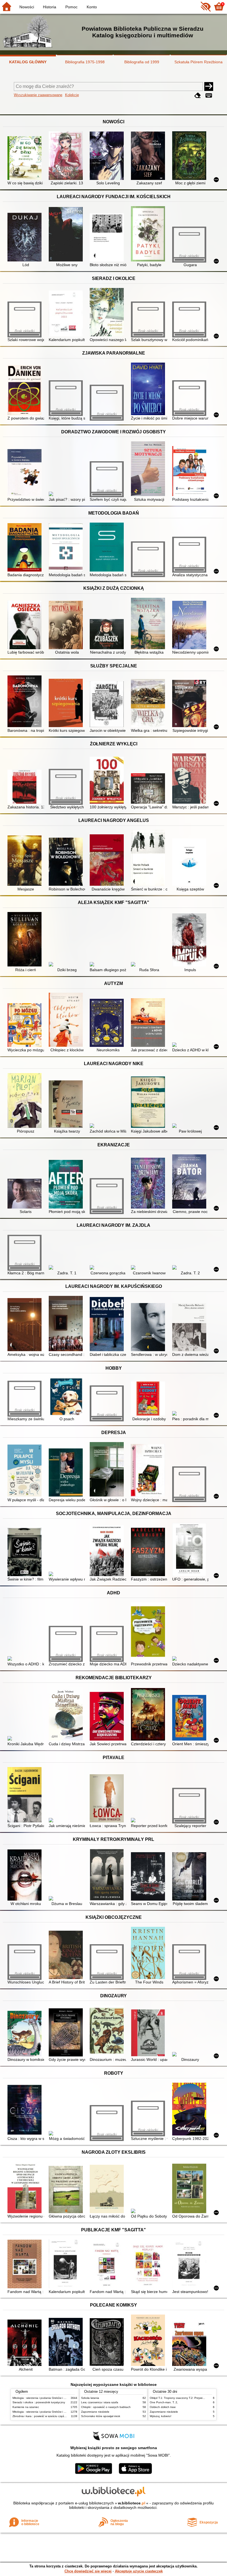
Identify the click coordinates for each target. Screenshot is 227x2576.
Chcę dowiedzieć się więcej (88, 2571)
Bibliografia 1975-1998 (85, 62)
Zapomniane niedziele (95, 2412)
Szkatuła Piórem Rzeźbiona (198, 62)
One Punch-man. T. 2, (164, 2402)
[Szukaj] (209, 87)
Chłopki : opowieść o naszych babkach (106, 2407)
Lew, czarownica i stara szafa (100, 2402)
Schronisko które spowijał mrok (101, 2416)
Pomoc (71, 7)
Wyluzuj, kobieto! (161, 2416)
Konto (92, 7)
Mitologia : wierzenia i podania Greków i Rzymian (43, 2398)
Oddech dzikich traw (163, 2407)
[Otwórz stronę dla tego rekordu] (26, 159)
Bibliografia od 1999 (142, 62)
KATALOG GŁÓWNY (28, 62)
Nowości (27, 7)
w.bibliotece (132, 2503)
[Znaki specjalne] (209, 95)
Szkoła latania (90, 2398)
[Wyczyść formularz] (198, 95)
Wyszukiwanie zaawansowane (38, 95)
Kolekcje (72, 95)
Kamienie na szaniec (26, 2407)
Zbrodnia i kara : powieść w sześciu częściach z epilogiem (49, 2416)
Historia (50, 7)
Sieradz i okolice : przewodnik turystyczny (39, 2402)
